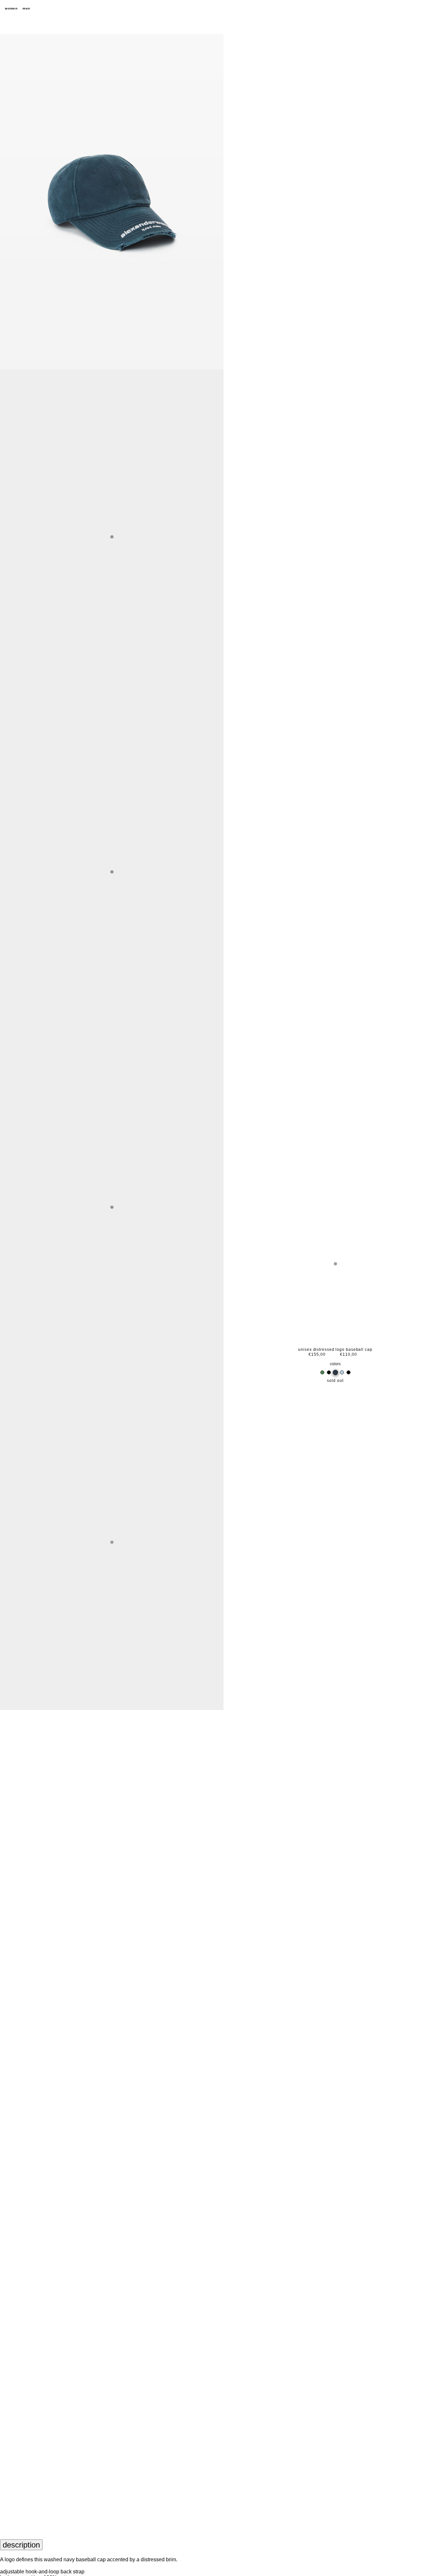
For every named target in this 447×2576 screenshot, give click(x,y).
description (21, 2545)
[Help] (416, 9)
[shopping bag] (439, 9)
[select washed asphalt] (349, 1372)
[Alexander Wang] (223, 9)
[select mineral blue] (342, 1372)
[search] (404, 9)
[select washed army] (322, 1372)
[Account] (427, 9)
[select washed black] (329, 1372)
